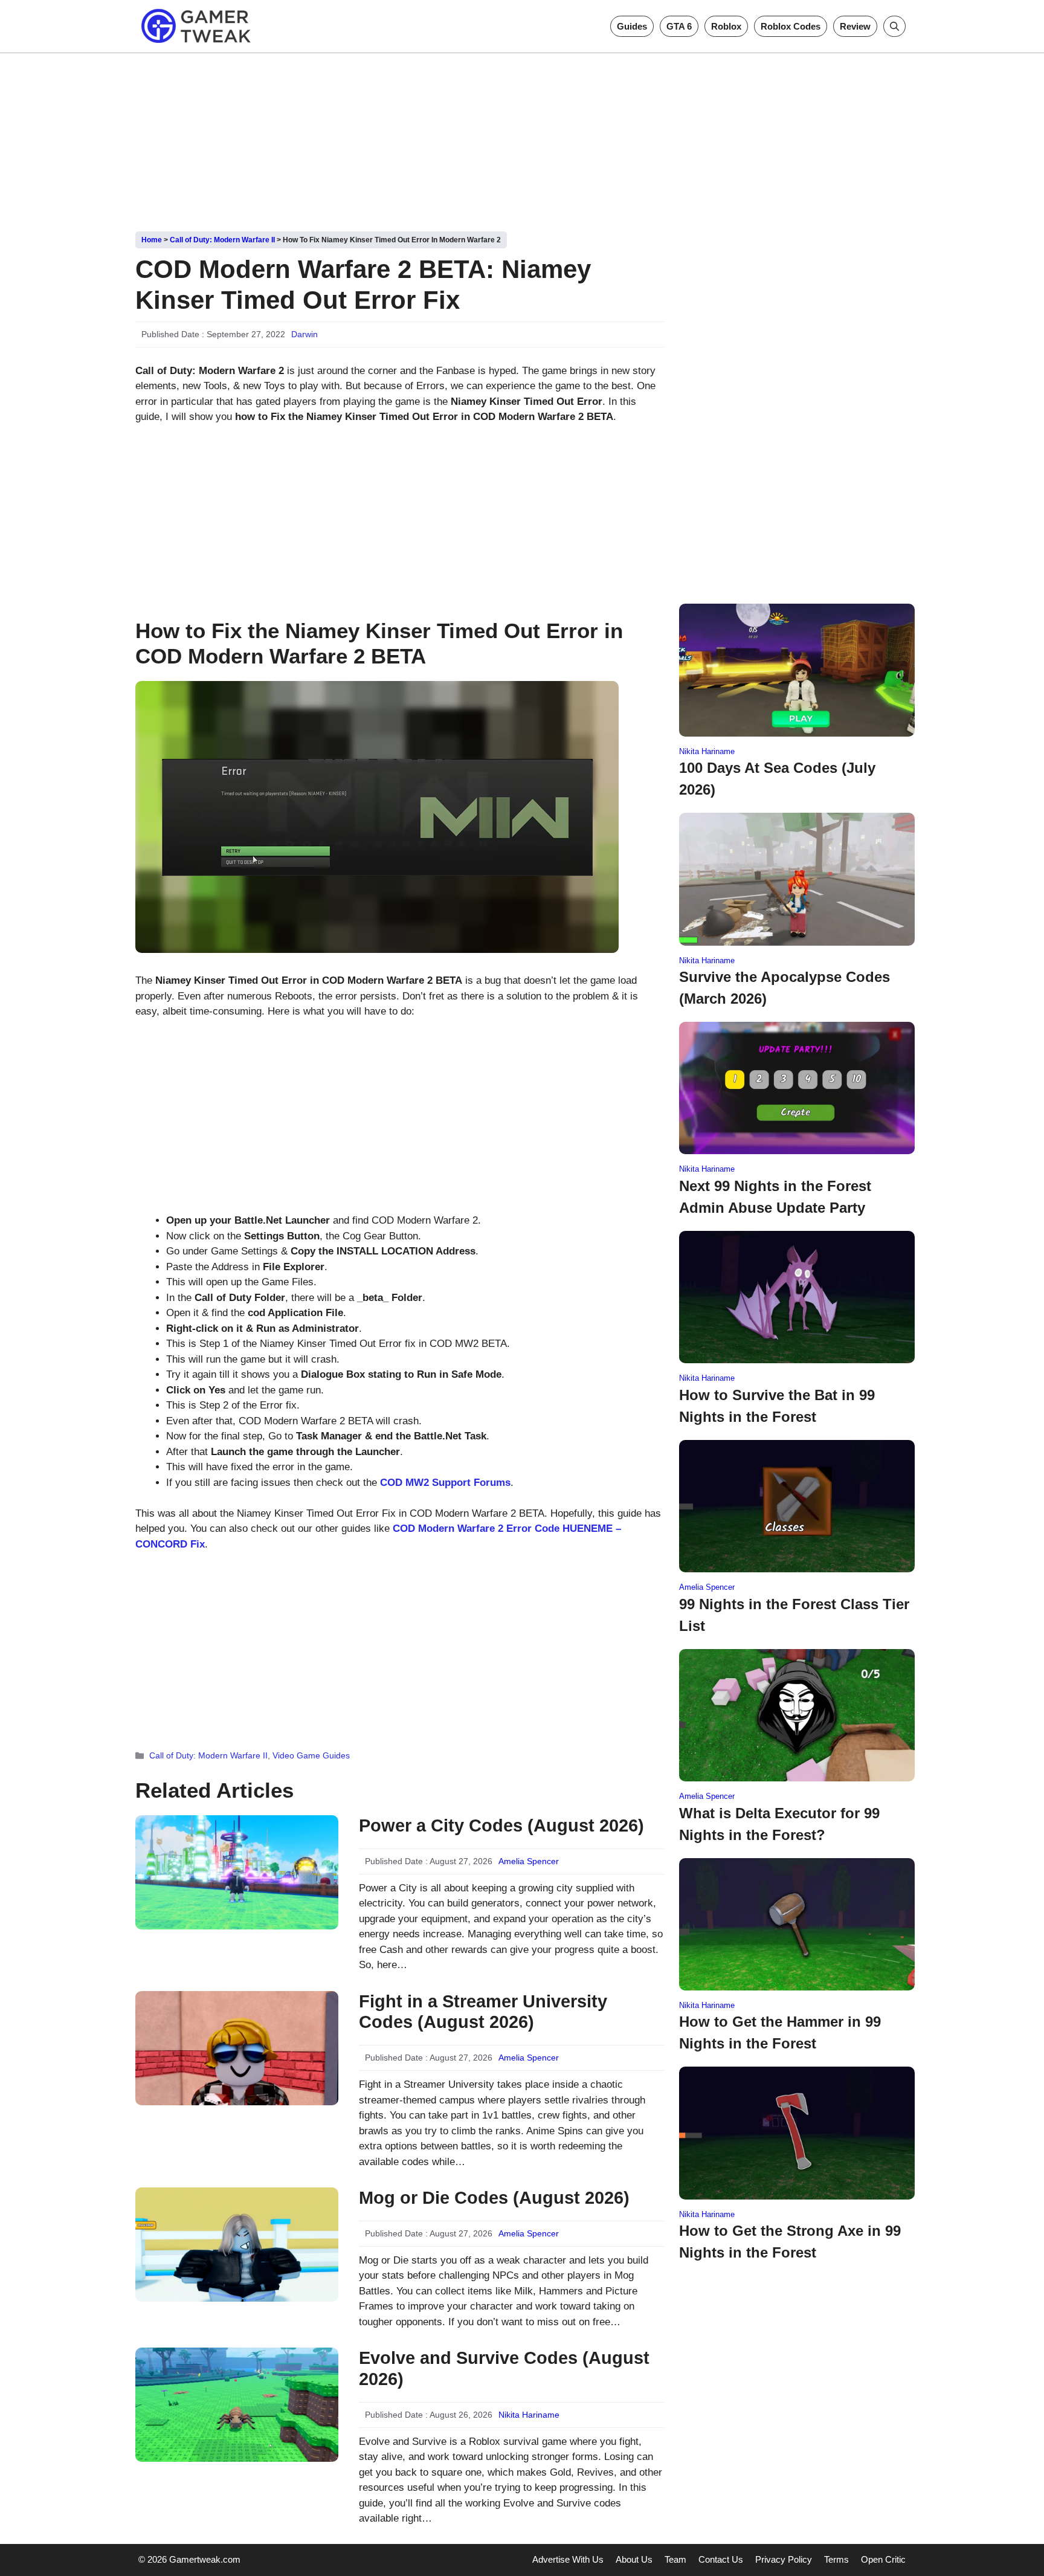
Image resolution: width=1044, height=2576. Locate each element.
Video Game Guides (311, 1755)
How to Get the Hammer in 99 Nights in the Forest (780, 2032)
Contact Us (721, 2559)
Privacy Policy (784, 2559)
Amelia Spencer (529, 1861)
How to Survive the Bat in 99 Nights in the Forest (777, 1406)
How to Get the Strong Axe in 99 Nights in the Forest (790, 2242)
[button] (894, 26)
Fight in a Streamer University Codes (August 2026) (483, 2012)
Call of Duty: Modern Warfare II (222, 240)
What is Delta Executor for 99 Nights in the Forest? (779, 1824)
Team (675, 2559)
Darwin (304, 334)
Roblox (726, 26)
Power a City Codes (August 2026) (501, 1825)
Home (152, 240)
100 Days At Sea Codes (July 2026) (777, 779)
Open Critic (883, 2559)
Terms (836, 2559)
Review (855, 26)
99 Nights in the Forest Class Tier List (794, 1615)
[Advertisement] (522, 138)
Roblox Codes (791, 26)
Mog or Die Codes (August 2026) (494, 2198)
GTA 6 (679, 26)
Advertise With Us (568, 2559)
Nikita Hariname (529, 2415)
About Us (634, 2559)
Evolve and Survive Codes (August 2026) (504, 2368)
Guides (632, 26)
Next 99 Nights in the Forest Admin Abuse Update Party (775, 1197)
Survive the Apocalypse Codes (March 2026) (785, 988)
